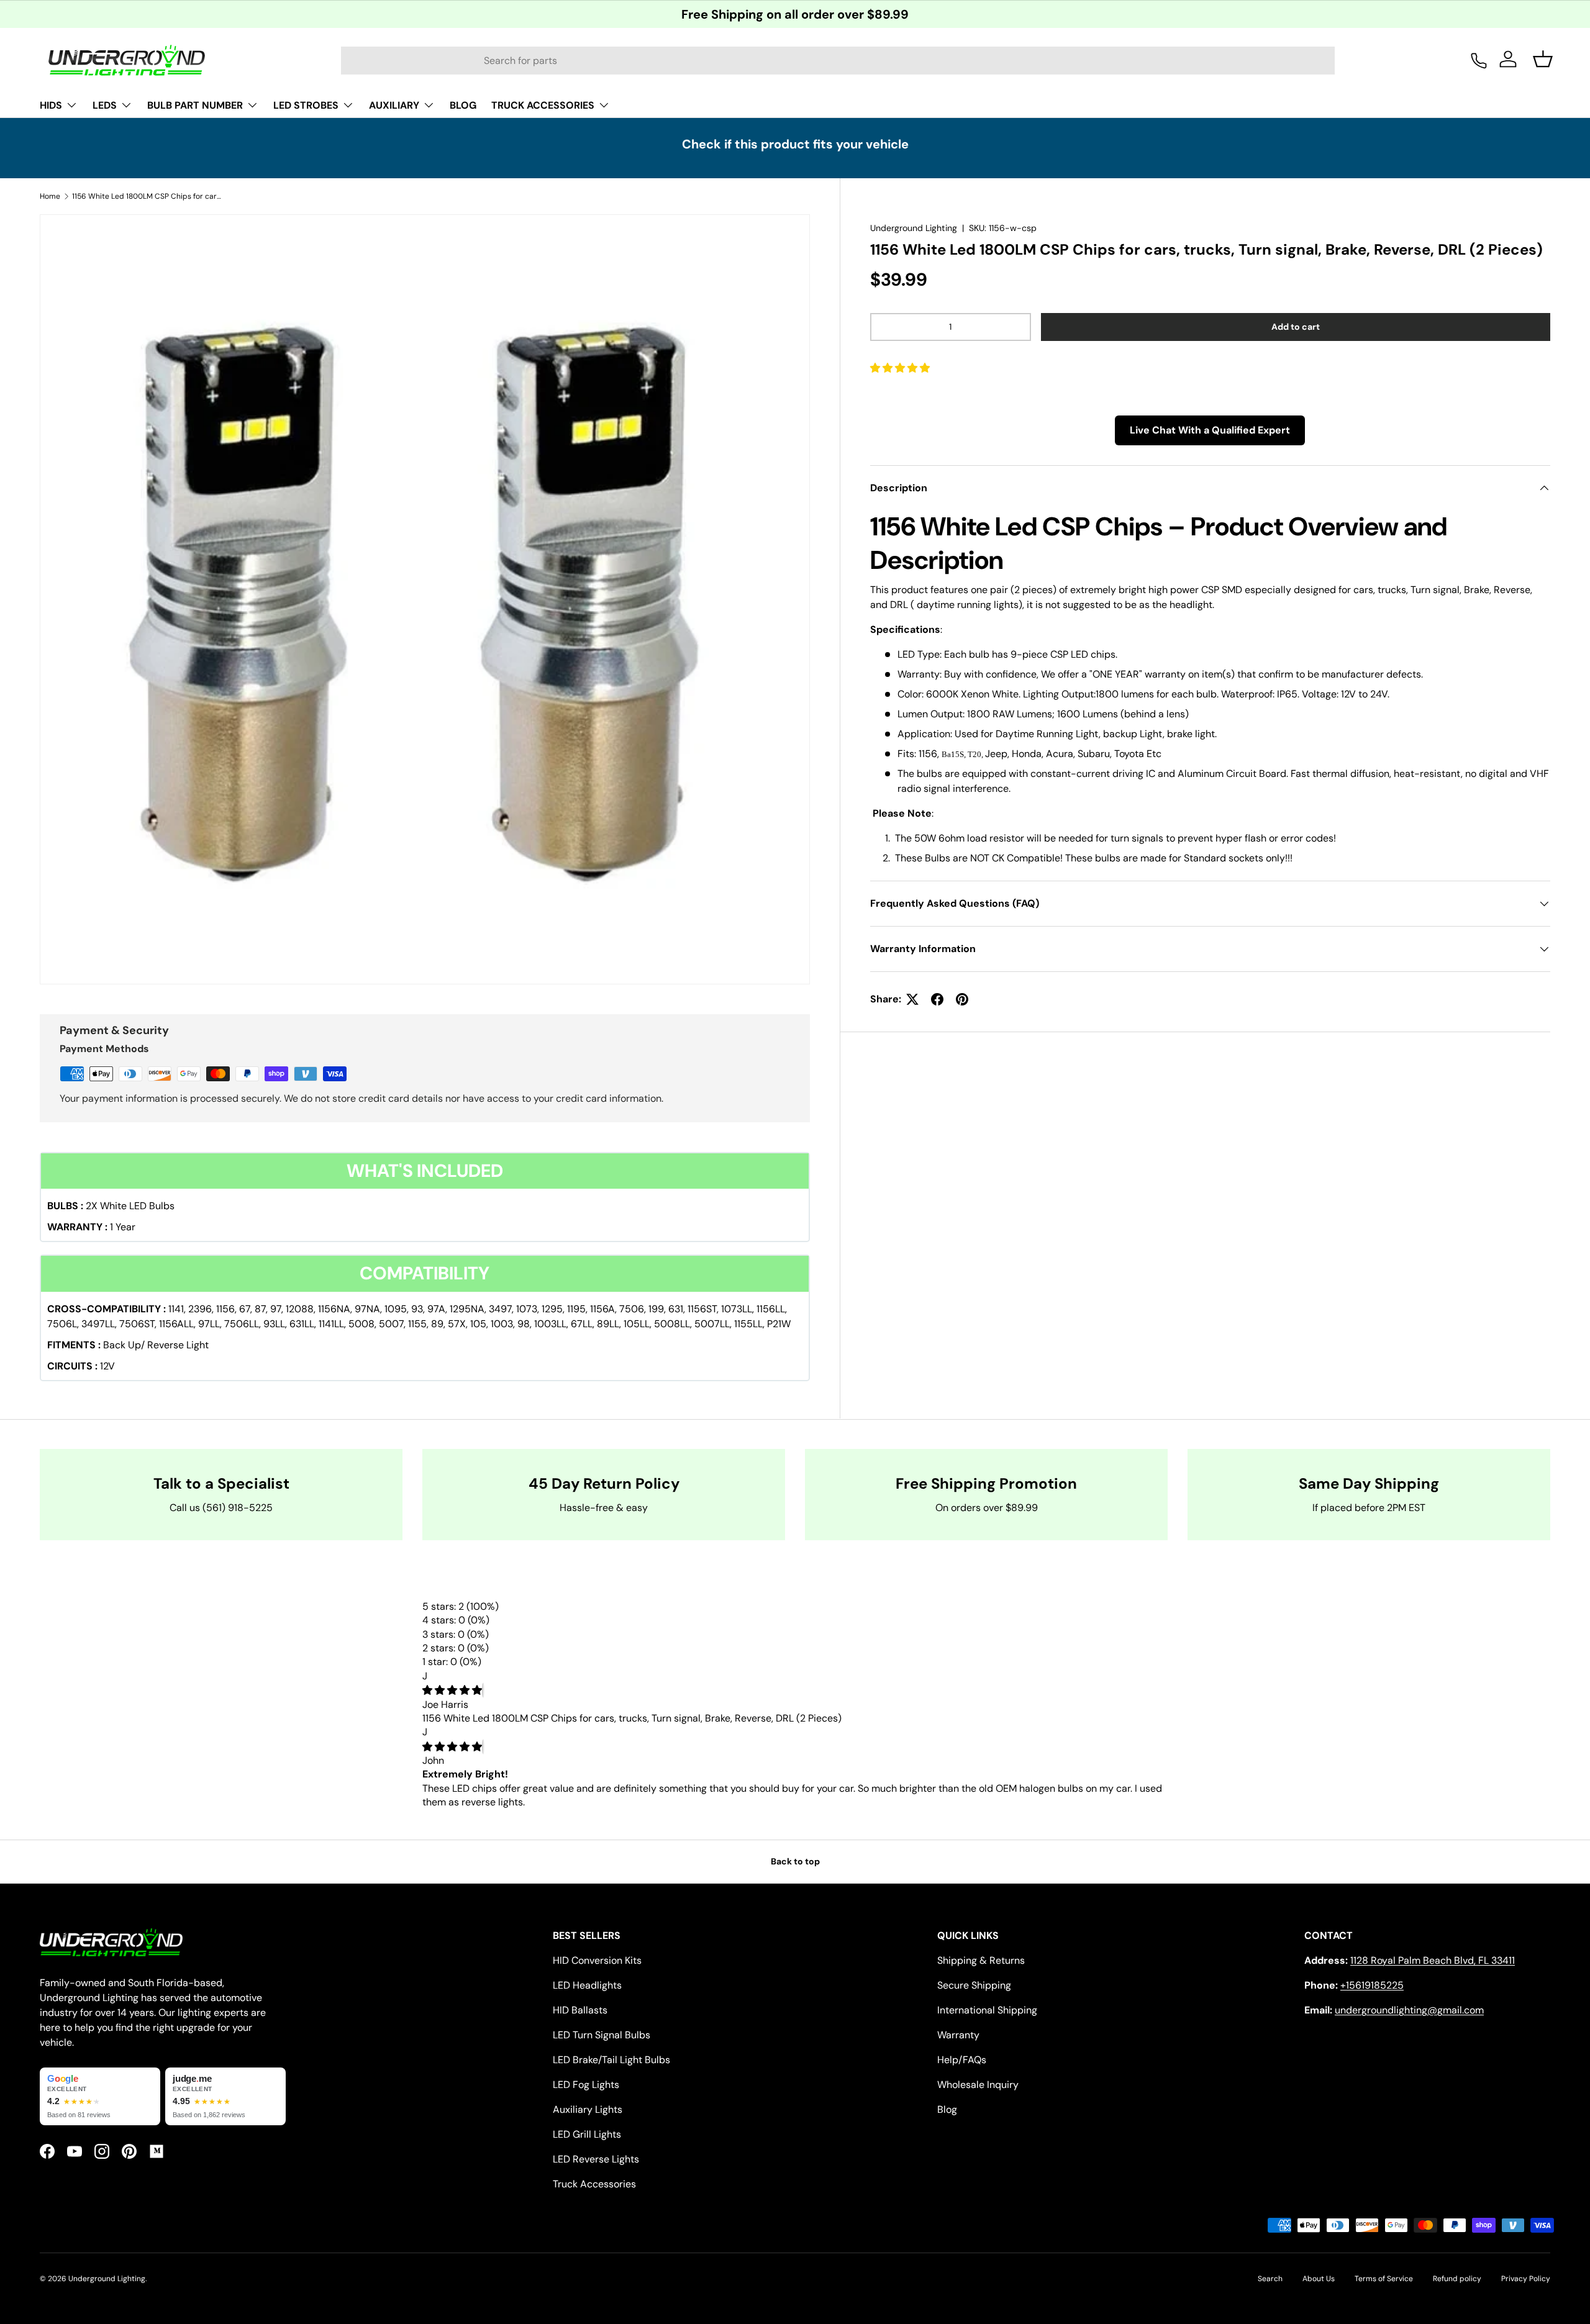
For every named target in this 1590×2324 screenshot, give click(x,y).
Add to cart (1296, 327)
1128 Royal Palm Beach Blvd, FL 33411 (1433, 1960)
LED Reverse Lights (596, 2159)
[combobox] (838, 61)
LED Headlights (587, 1985)
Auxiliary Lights (588, 2109)
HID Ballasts (580, 2010)
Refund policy (1457, 2279)
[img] (452, 1690)
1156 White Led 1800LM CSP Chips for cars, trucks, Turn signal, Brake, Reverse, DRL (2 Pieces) (147, 196)
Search (1270, 2279)
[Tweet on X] (912, 999)
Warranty (958, 2035)
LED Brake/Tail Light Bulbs (611, 2060)
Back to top (795, 1861)
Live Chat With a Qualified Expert (1210, 430)
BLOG (463, 105)
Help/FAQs (962, 2060)
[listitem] (100, 2097)
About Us (1319, 2279)
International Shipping (987, 2010)
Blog (947, 2109)
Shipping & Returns (981, 1960)
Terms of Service (1384, 2279)
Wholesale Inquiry (978, 2085)
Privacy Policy (1526, 2279)
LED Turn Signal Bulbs (602, 2035)
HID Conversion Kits (597, 1960)
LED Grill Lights (587, 2134)
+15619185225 (1372, 1985)
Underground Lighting (914, 228)
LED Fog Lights (586, 2085)
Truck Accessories (594, 2184)
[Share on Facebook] (937, 999)
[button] (901, 368)
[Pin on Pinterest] (962, 999)
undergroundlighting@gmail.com (1409, 2010)
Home (50, 196)
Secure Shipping (974, 1985)
